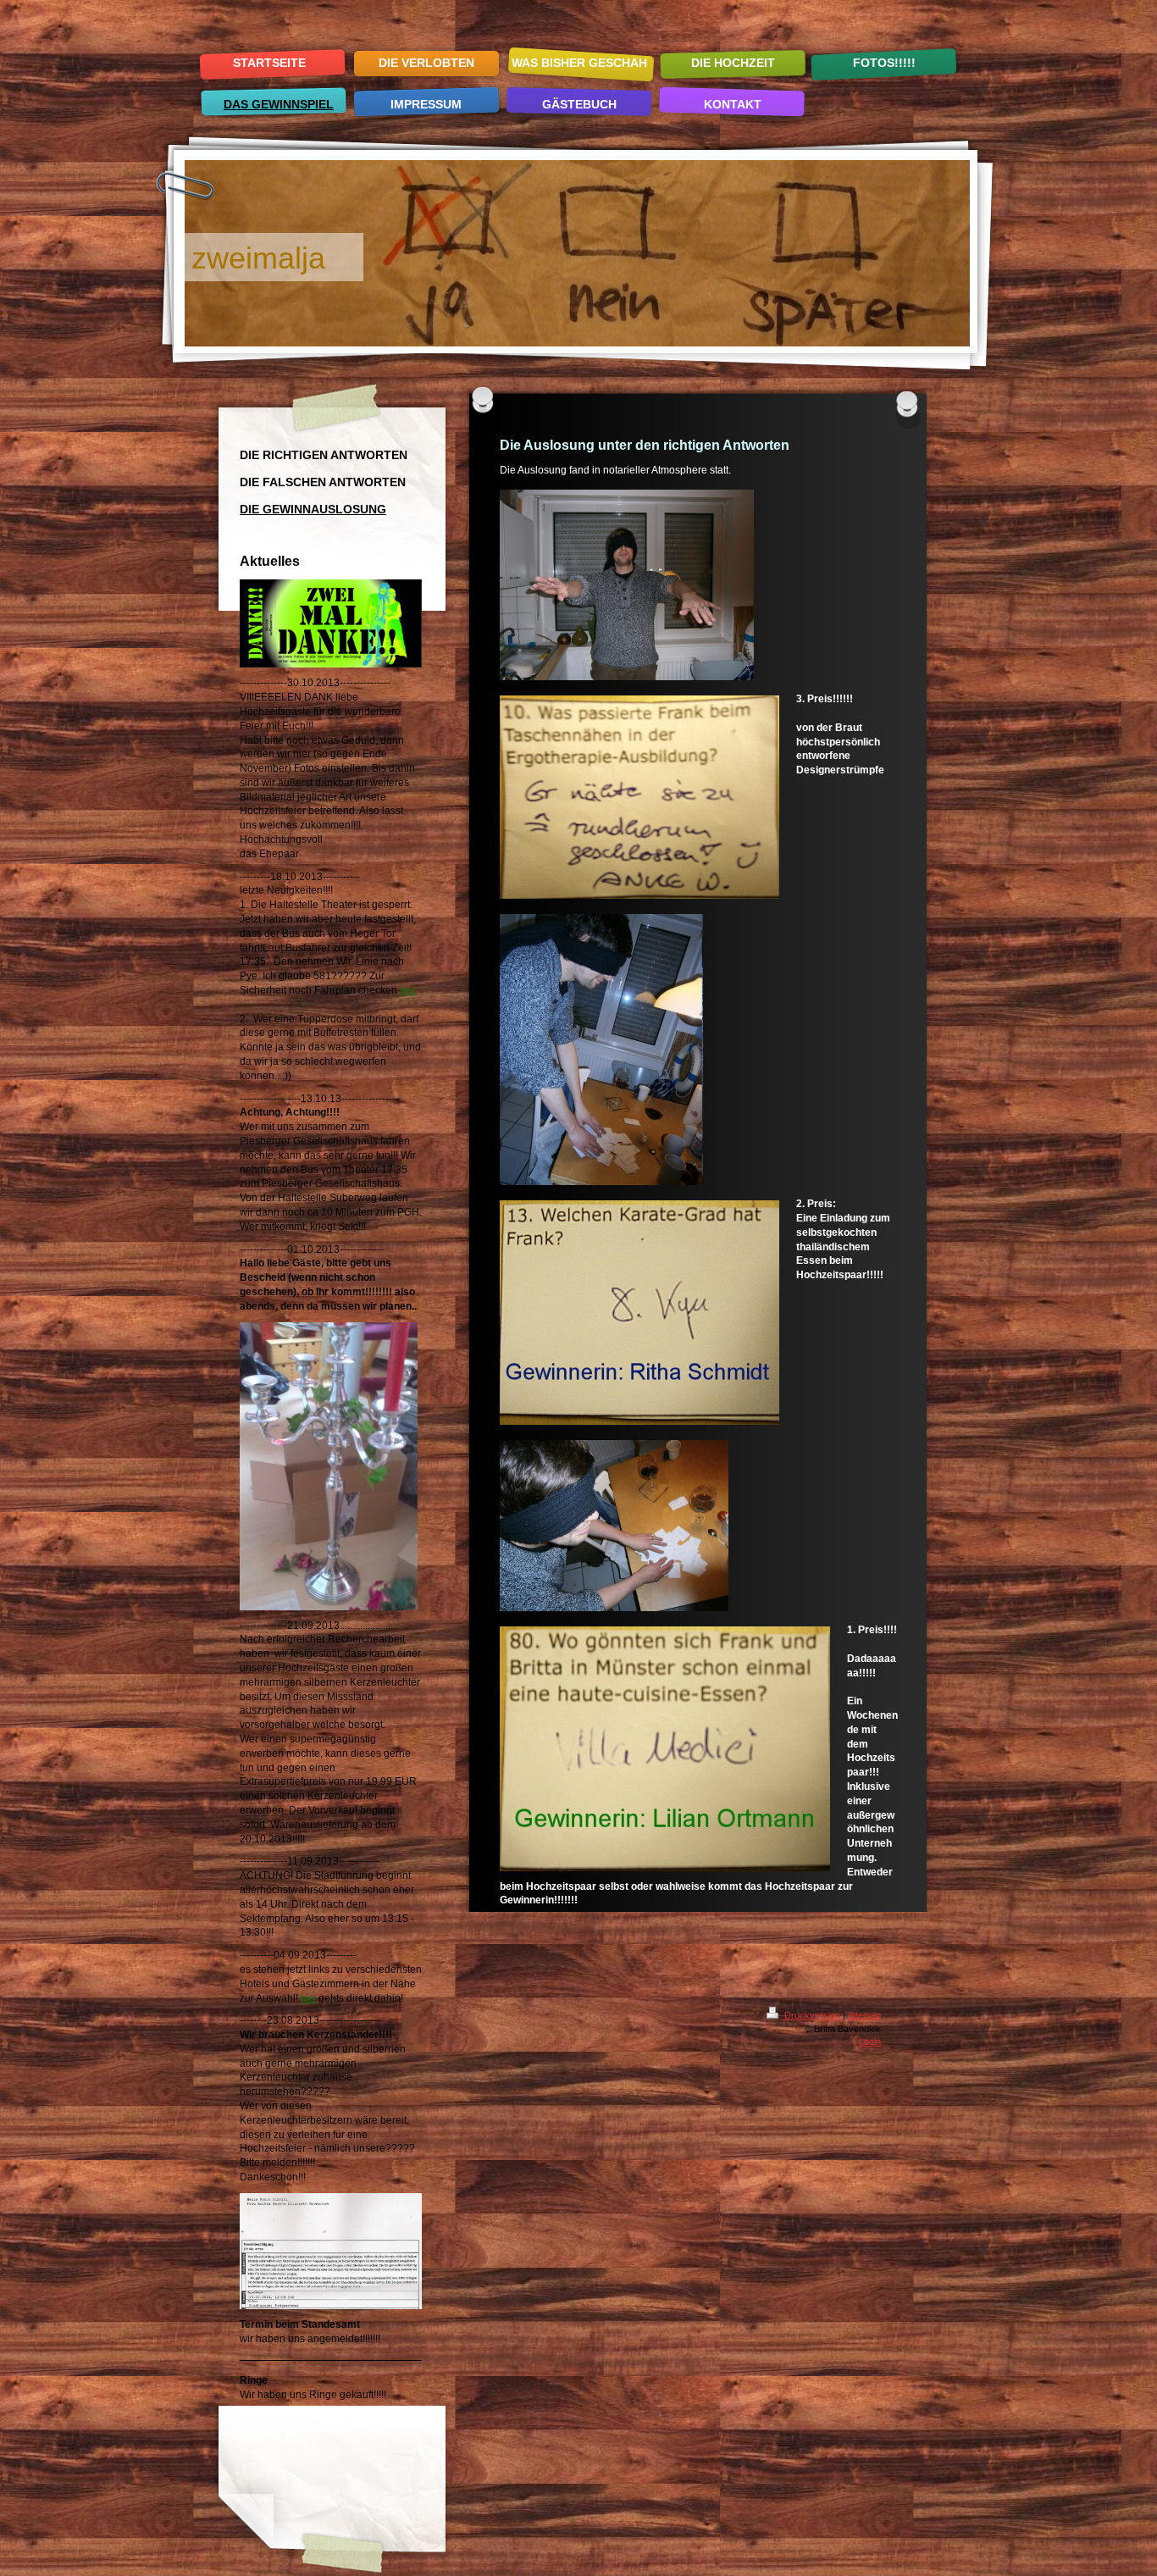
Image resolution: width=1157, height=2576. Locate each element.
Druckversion (812, 2015)
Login (870, 2041)
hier (407, 990)
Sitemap (864, 2015)
